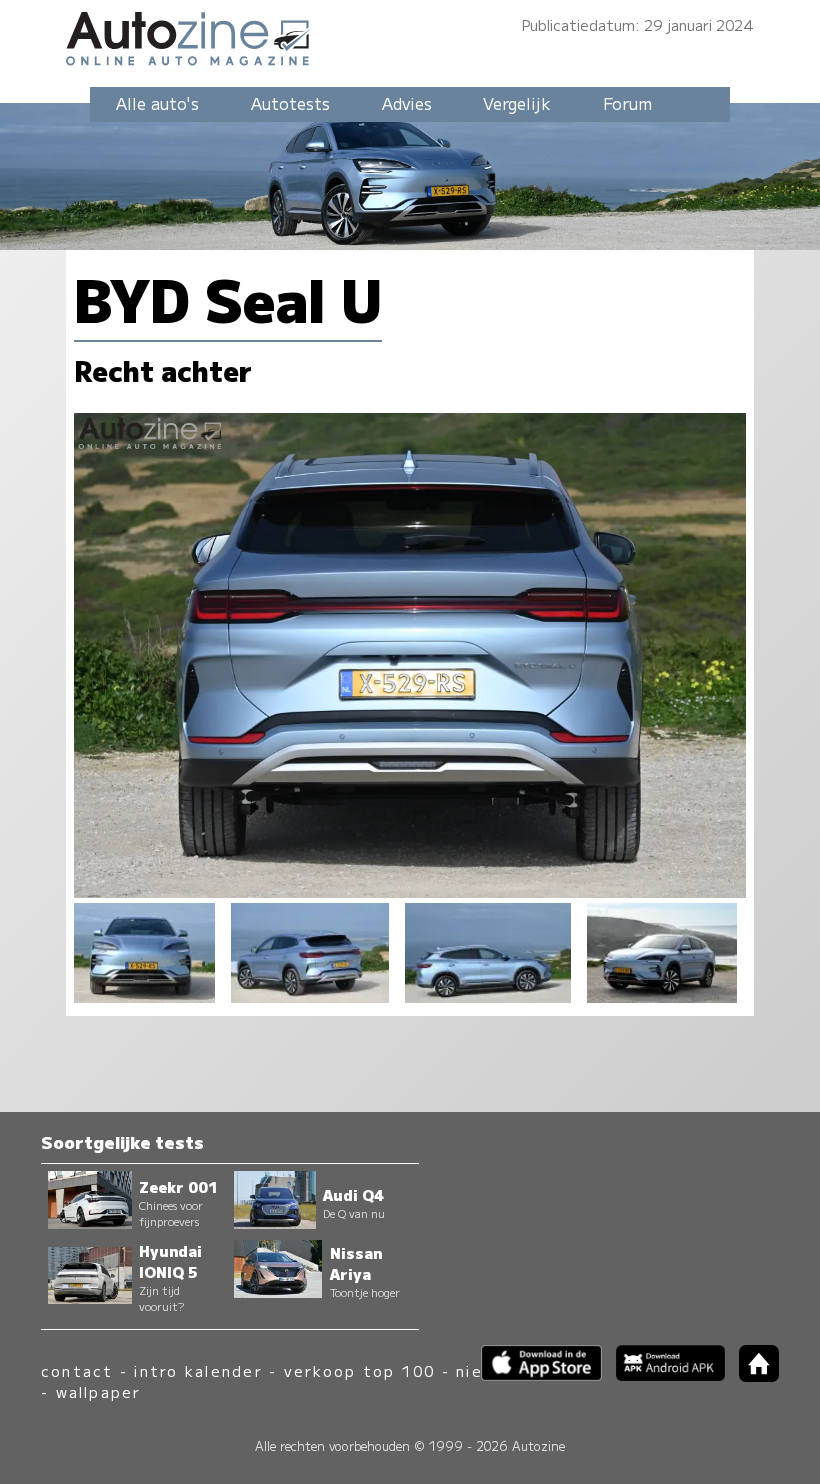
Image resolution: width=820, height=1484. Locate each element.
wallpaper (99, 1391)
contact (77, 1370)
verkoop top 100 (360, 1370)
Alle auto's (157, 103)
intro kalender (198, 1370)
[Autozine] (410, 35)
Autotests (290, 103)
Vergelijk (517, 103)
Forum (627, 103)
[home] (752, 1375)
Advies (407, 103)
